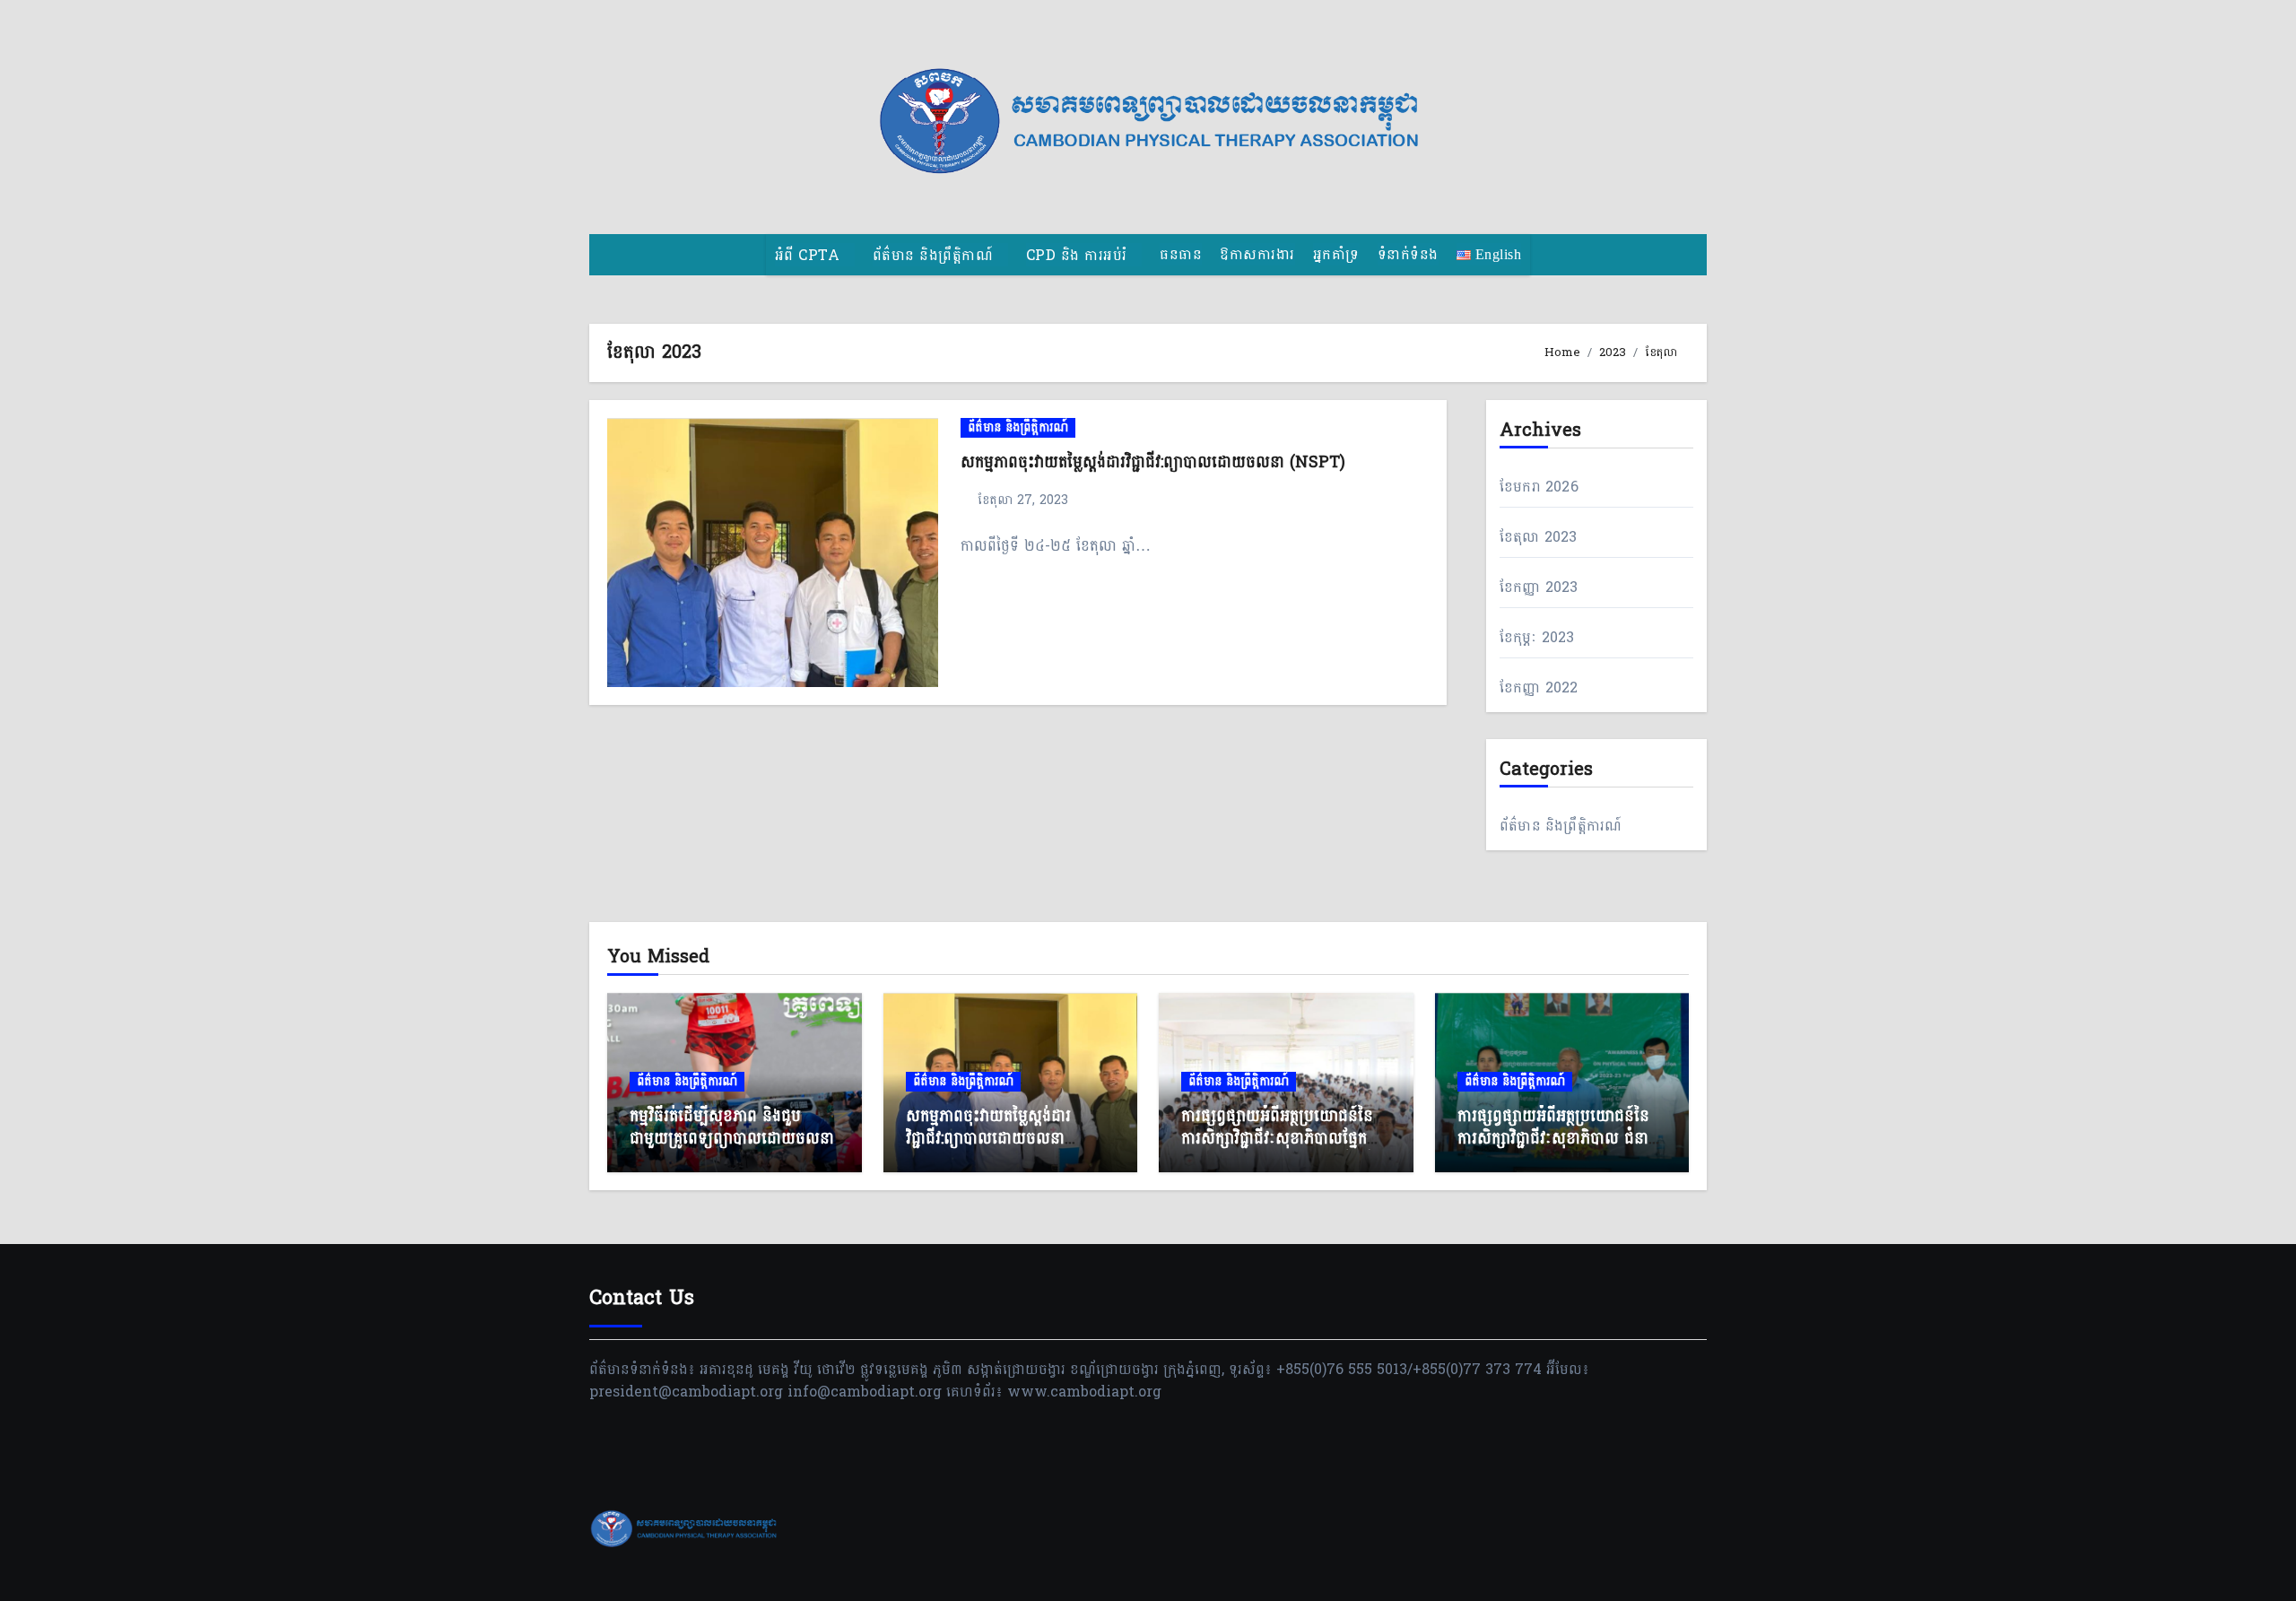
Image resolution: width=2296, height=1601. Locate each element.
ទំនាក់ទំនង (1408, 254)
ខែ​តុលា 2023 (1539, 537)
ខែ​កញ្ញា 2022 (1539, 687)
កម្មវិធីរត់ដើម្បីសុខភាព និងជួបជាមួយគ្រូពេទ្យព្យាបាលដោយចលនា (732, 1127)
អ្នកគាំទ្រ (1336, 254)
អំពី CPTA (810, 255)
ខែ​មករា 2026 (1539, 487)
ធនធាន (1181, 254)
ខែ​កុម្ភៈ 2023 (1537, 637)
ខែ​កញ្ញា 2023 (1539, 587)
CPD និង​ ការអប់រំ (1079, 255)
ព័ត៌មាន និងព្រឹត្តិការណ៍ (1018, 428)
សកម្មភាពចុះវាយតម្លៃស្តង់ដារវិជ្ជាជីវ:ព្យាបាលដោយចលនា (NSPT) (1153, 462)
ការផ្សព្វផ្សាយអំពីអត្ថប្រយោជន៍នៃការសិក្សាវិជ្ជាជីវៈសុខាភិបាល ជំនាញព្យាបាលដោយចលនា (1560, 1139)
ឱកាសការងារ (1257, 254)
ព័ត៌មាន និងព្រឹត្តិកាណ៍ (935, 255)
